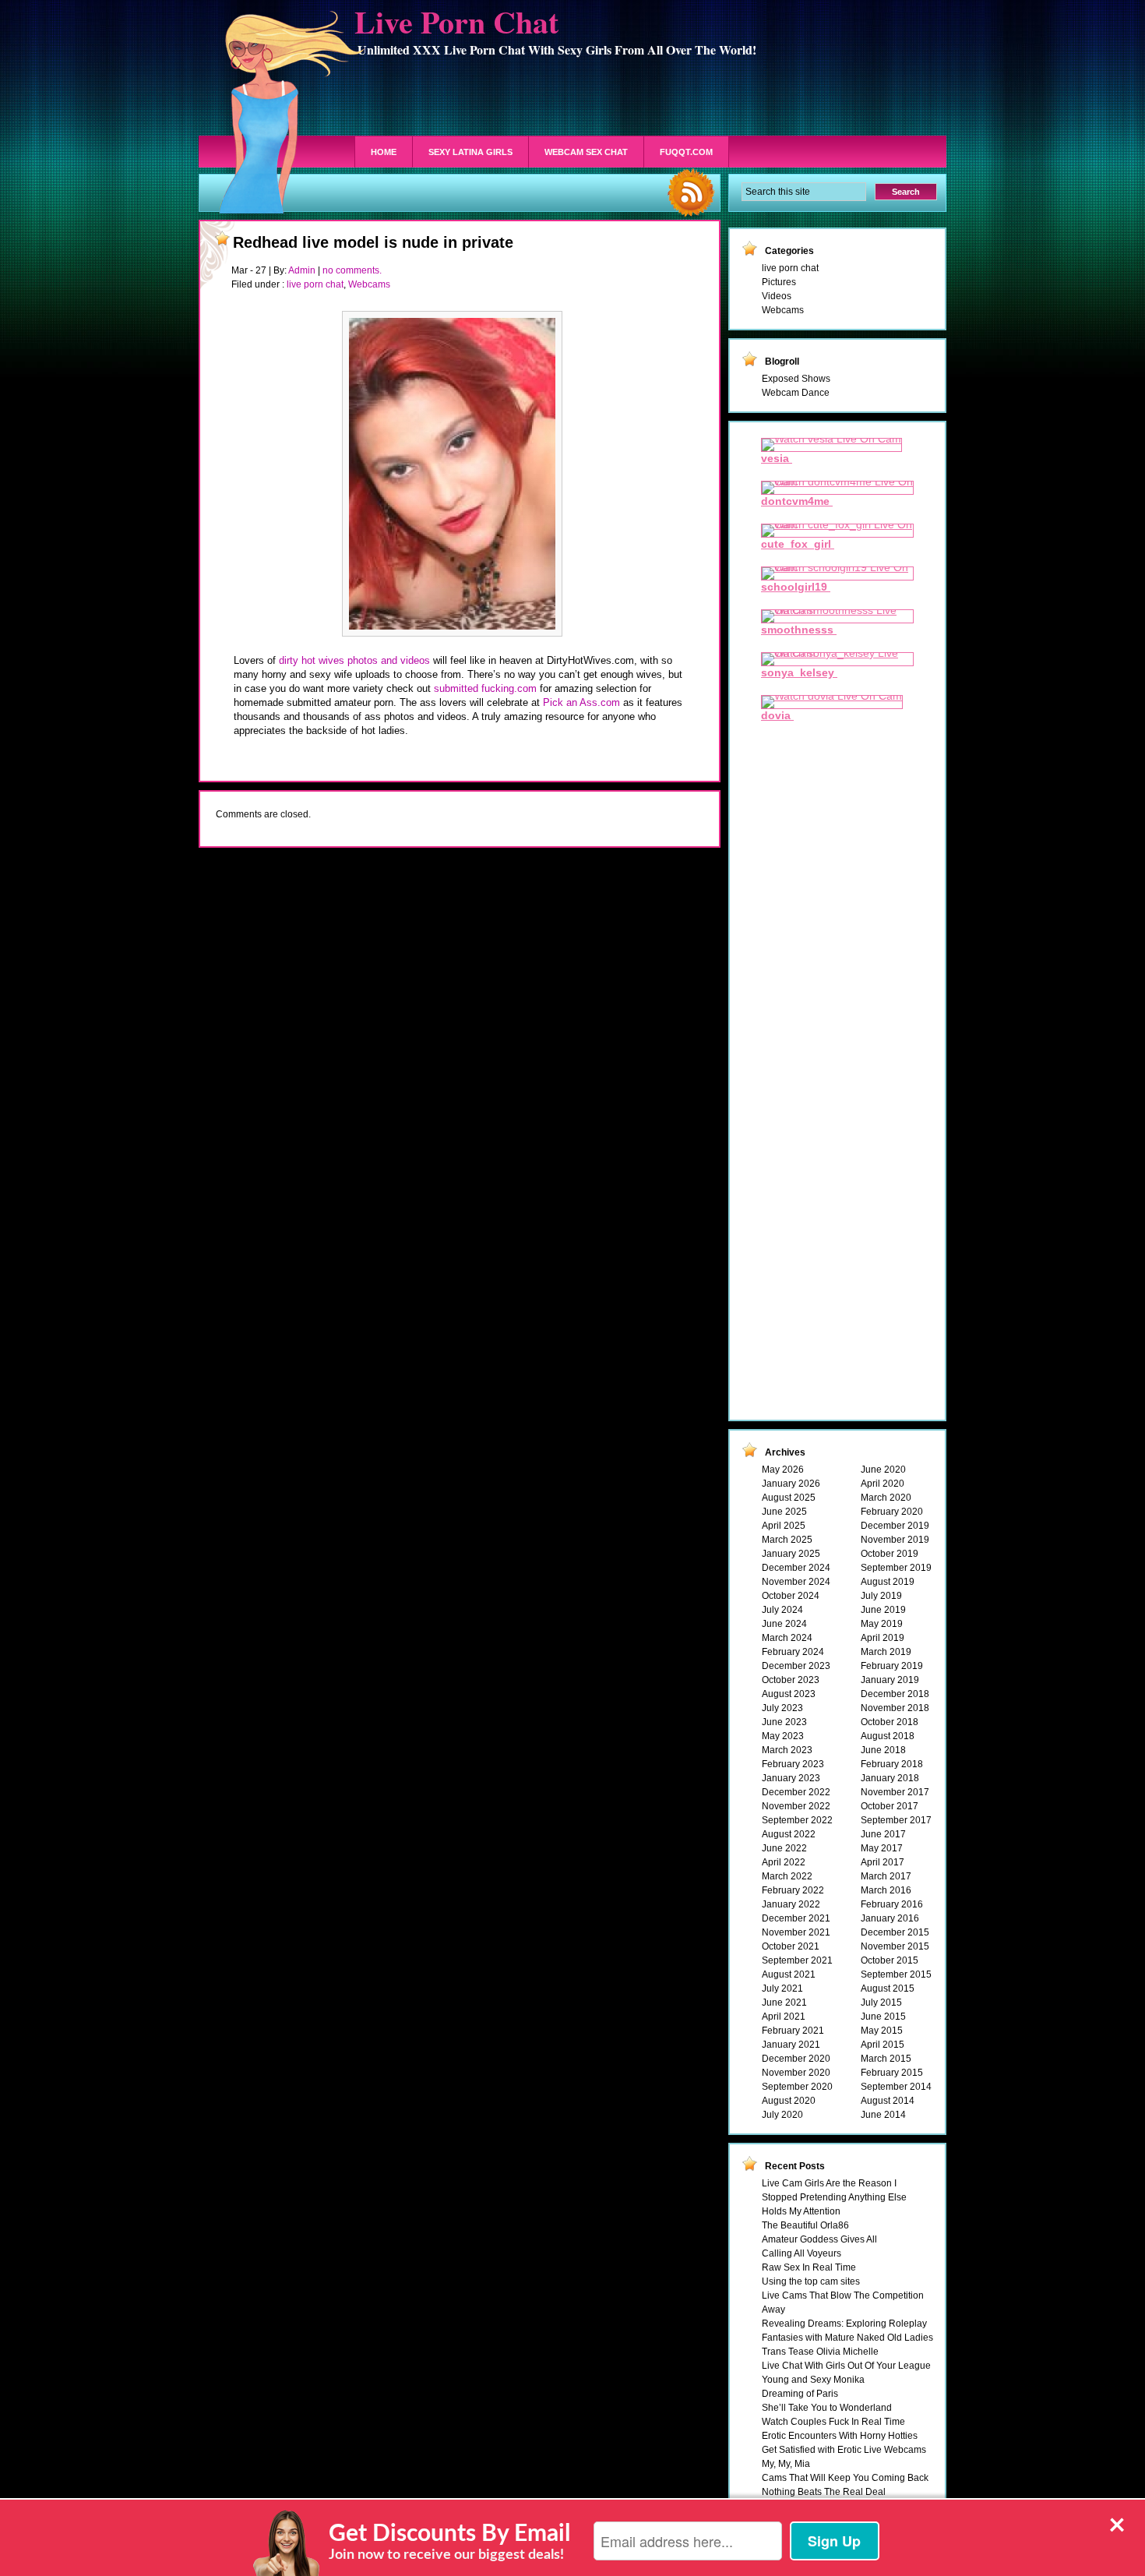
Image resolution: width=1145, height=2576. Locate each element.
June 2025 (784, 1512)
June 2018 (883, 1750)
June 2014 (883, 2115)
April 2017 (883, 1862)
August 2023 (789, 1694)
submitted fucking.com (485, 688)
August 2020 (789, 2101)
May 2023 (783, 1736)
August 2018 (888, 1736)
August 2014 (888, 2101)
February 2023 (793, 1764)
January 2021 (791, 2045)
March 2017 (886, 1876)
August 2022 (789, 1834)
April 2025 (784, 1526)
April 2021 (784, 2017)
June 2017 (883, 1834)
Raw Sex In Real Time (809, 2267)
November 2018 (895, 1708)
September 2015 (896, 1974)
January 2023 (791, 1778)
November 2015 (895, 1946)
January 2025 (791, 1554)
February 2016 (892, 1904)
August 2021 (789, 1974)
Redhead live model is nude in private (373, 242)
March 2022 (787, 1876)
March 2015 (886, 2059)
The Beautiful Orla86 (805, 2225)
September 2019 (896, 1568)
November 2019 (895, 1540)
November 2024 (796, 1582)
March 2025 (787, 1540)
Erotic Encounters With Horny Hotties (840, 2436)
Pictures (779, 282)
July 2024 (782, 1610)
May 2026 (783, 1470)
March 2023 (787, 1750)
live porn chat (315, 284)
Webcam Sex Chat (586, 152)
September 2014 (896, 2087)
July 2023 (782, 1708)
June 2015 (883, 2017)
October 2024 (791, 1596)
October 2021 (791, 1946)
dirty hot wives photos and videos (354, 660)
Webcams (369, 284)
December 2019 (895, 1526)
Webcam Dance (796, 393)
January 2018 (890, 1778)
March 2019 (886, 1652)
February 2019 (892, 1666)
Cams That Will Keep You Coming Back (845, 2478)
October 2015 (890, 1960)
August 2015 (888, 1988)
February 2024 (793, 1652)
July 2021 (782, 1988)
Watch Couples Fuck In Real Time (833, 2422)
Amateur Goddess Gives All (819, 2239)
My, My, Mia (786, 2464)
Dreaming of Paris (800, 2394)
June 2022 (784, 1848)
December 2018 (895, 1694)
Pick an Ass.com (581, 702)
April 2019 (883, 1638)
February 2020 (892, 1512)
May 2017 (882, 1848)
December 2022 (796, 1792)
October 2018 (890, 1722)
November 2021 (796, 1932)
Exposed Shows (796, 379)
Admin (302, 270)
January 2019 (890, 1680)
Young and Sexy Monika (813, 2380)
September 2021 (797, 1960)
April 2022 (784, 1862)
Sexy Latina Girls (470, 152)
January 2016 (890, 1918)
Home (384, 152)
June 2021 (784, 2003)
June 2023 (784, 1722)
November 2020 (796, 2073)
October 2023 (791, 1680)
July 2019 (881, 1596)
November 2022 (796, 1806)
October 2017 (890, 1806)
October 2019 (890, 1554)
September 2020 (797, 2087)
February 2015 (892, 2073)
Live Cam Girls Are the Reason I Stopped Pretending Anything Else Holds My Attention (834, 2197)
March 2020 (886, 1498)
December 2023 (796, 1666)
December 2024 (796, 1568)
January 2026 (791, 1484)
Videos (777, 296)
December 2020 (796, 2059)
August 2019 (888, 1582)
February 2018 (892, 1764)
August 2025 (789, 1498)
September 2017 (896, 1820)
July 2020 (782, 2115)
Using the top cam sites (811, 2281)
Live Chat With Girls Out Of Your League (846, 2366)
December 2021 (796, 1918)
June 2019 (883, 1610)
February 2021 (793, 2031)
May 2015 (882, 2031)
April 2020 (883, 1484)
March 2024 (787, 1638)
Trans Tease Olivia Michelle (820, 2352)
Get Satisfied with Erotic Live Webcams (844, 2450)
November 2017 (895, 1792)
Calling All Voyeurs (801, 2253)
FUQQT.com (686, 152)
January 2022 (791, 1904)
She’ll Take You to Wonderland (827, 2408)
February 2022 (793, 1890)
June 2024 (784, 1624)
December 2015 (895, 1932)
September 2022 (797, 1820)
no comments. (352, 270)
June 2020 (883, 1470)
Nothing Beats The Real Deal (824, 2492)
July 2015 (881, 2003)
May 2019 (882, 1624)
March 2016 (886, 1890)
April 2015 (883, 2045)
